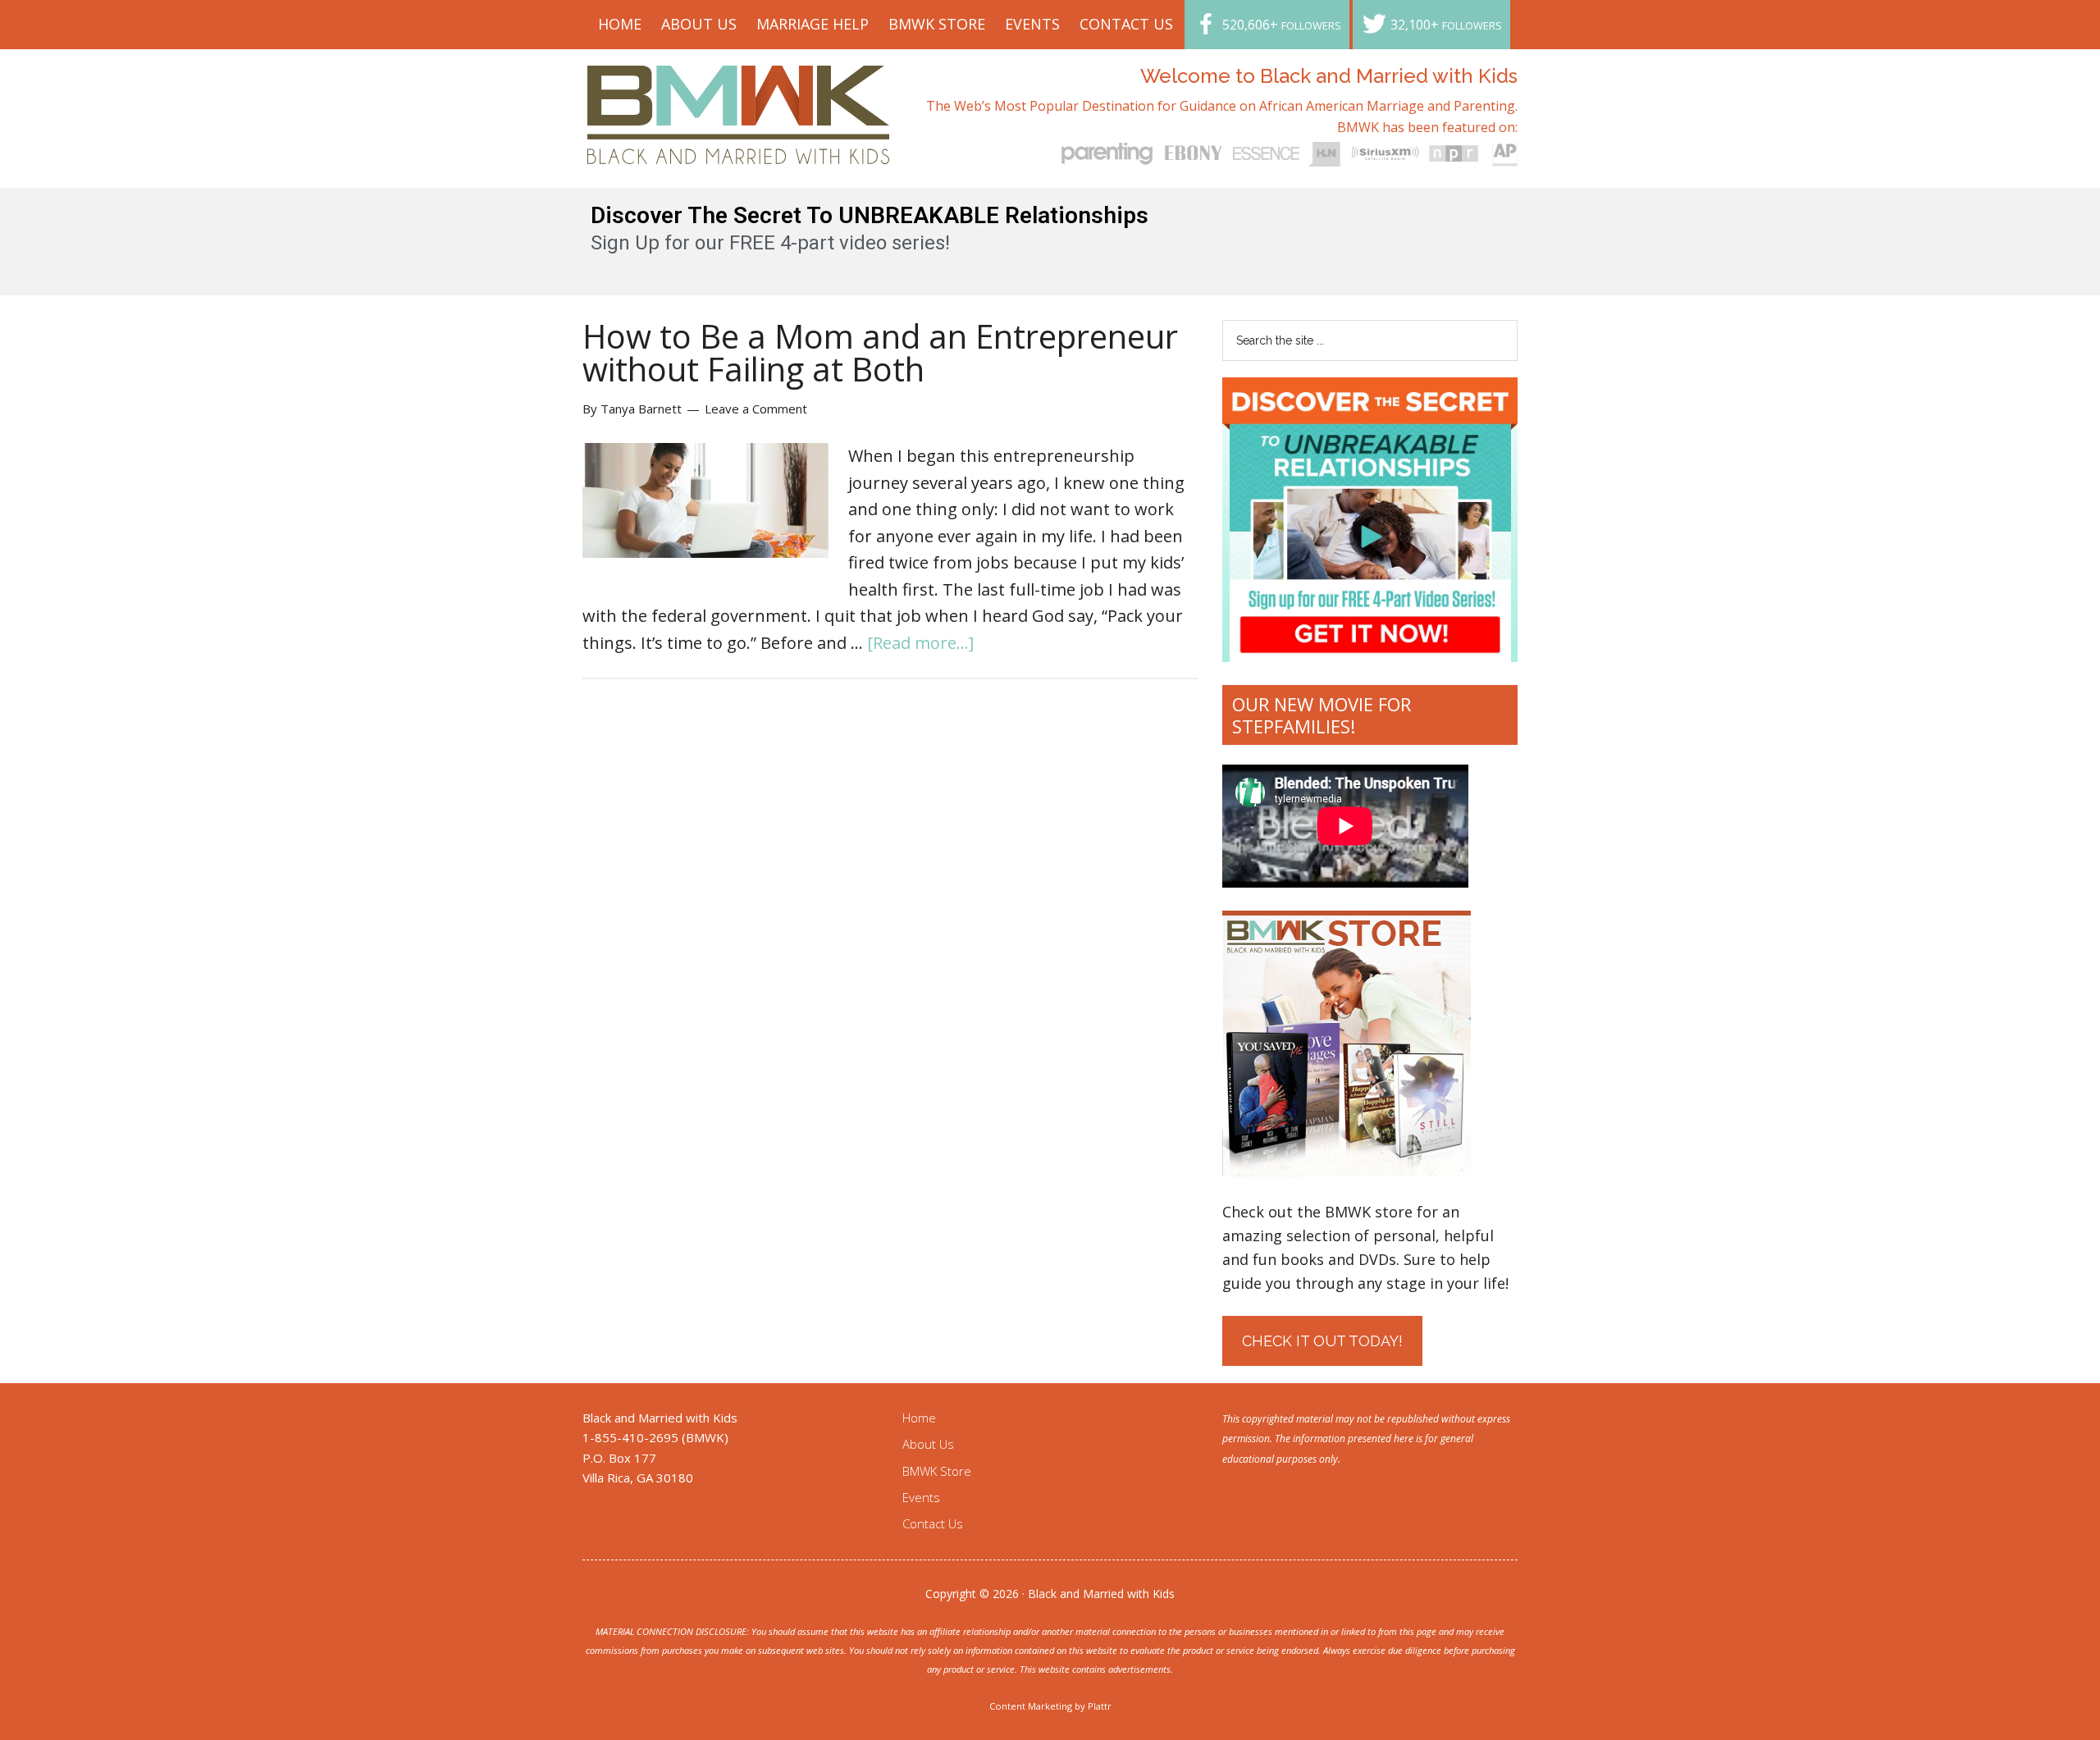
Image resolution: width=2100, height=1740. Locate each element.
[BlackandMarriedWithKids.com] (739, 149)
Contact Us (933, 1523)
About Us (928, 1444)
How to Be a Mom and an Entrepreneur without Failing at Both (880, 352)
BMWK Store (937, 1471)
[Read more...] (920, 643)
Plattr (1100, 1706)
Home (919, 1418)
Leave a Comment (756, 409)
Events (921, 1497)
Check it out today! (1322, 1341)
